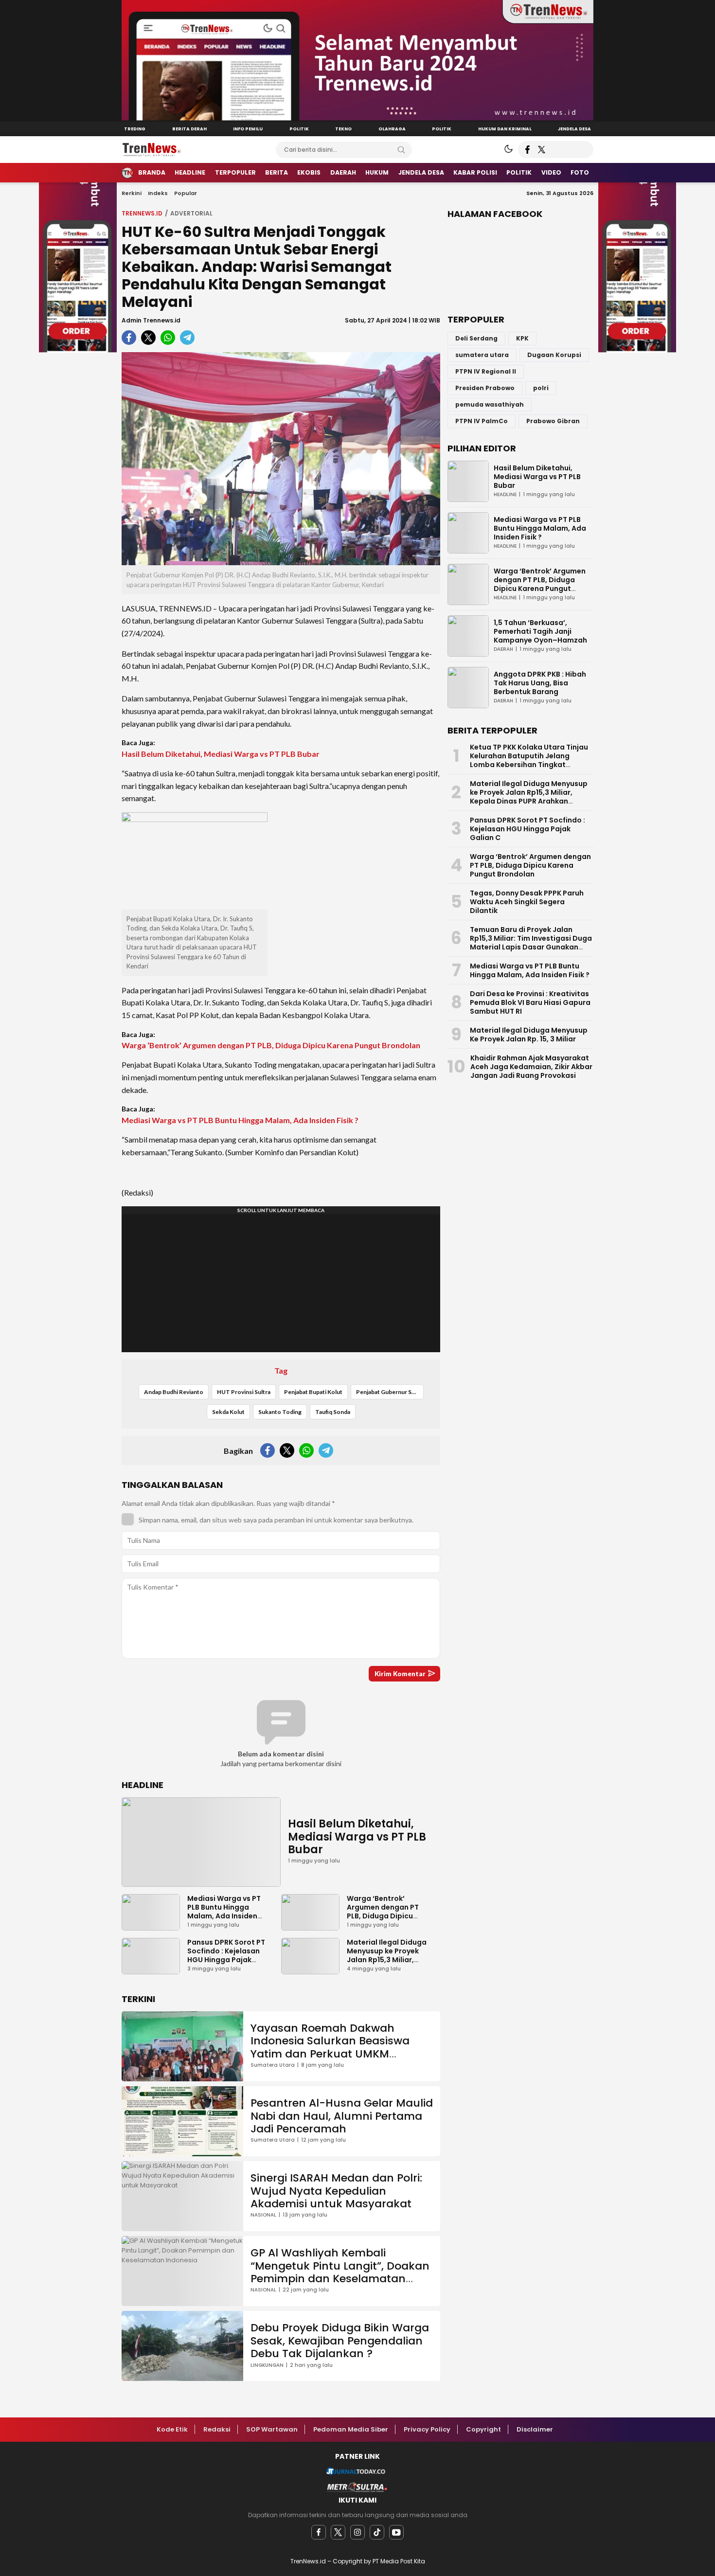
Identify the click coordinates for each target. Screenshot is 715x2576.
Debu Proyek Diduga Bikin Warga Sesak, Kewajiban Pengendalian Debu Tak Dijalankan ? (340, 2341)
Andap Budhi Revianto (174, 1392)
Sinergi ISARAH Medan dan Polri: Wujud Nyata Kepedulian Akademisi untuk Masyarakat (336, 2191)
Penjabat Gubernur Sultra (390, 1392)
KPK (522, 338)
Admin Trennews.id (151, 320)
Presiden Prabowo (485, 388)
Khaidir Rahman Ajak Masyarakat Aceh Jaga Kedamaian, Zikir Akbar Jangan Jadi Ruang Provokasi (531, 1067)
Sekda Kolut (228, 1412)
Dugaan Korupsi (554, 355)
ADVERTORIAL (191, 213)
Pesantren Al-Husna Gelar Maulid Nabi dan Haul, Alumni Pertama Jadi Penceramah (342, 2116)
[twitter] (338, 2532)
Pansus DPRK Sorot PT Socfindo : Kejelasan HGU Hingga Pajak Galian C (226, 1955)
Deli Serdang (476, 338)
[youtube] (396, 2532)
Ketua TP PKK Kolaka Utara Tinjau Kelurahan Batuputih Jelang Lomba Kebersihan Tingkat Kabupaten (529, 760)
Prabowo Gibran (553, 421)
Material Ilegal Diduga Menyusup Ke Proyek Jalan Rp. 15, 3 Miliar (529, 1035)
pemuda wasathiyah (490, 404)
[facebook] (319, 2532)
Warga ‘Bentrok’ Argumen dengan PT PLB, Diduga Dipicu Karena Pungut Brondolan (271, 1045)
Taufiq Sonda (333, 1412)
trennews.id (142, 213)
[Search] (401, 150)
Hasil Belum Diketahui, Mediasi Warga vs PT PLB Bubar (221, 754)
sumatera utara (482, 355)
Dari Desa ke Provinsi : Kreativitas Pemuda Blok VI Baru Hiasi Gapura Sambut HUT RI (530, 1002)
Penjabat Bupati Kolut (313, 1392)
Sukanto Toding (280, 1412)
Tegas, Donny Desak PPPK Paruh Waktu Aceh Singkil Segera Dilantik (527, 902)
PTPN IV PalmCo (482, 421)
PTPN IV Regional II (486, 371)
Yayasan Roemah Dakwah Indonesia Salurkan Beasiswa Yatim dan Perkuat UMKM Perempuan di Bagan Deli (330, 2047)
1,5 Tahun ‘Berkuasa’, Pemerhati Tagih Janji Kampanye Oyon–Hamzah (540, 631)
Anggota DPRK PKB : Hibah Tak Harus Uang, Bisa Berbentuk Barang (540, 683)
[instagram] (357, 2532)
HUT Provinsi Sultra (244, 1392)
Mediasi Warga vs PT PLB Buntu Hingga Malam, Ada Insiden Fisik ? (240, 1120)
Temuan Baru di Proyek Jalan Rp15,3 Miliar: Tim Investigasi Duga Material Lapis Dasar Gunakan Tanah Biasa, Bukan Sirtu (531, 943)
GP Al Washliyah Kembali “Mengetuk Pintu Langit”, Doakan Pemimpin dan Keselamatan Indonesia (340, 2272)
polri (541, 388)
